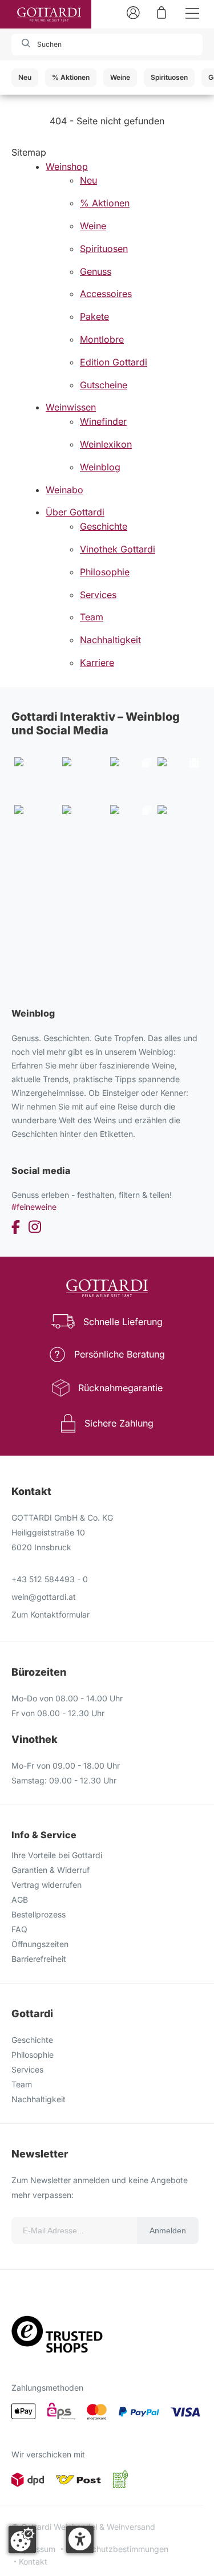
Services (27, 2069)
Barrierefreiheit (39, 1959)
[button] (80, 2540)
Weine (120, 77)
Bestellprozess (39, 1914)
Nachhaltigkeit (39, 2099)
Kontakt (33, 2561)
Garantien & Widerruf (51, 1870)
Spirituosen (169, 77)
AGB (20, 1900)
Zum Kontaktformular (51, 1614)
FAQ (19, 1929)
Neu (25, 77)
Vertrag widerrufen (47, 1885)
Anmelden (168, 2230)
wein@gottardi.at (44, 1597)
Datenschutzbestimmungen (117, 2549)
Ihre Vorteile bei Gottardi (57, 1855)
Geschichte (32, 2040)
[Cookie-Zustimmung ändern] (22, 2540)
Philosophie (33, 2055)
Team (22, 2084)
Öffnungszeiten (40, 1944)
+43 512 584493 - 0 (50, 1579)
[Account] (133, 12)
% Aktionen (71, 77)
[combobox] (76, 44)
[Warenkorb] (161, 12)
